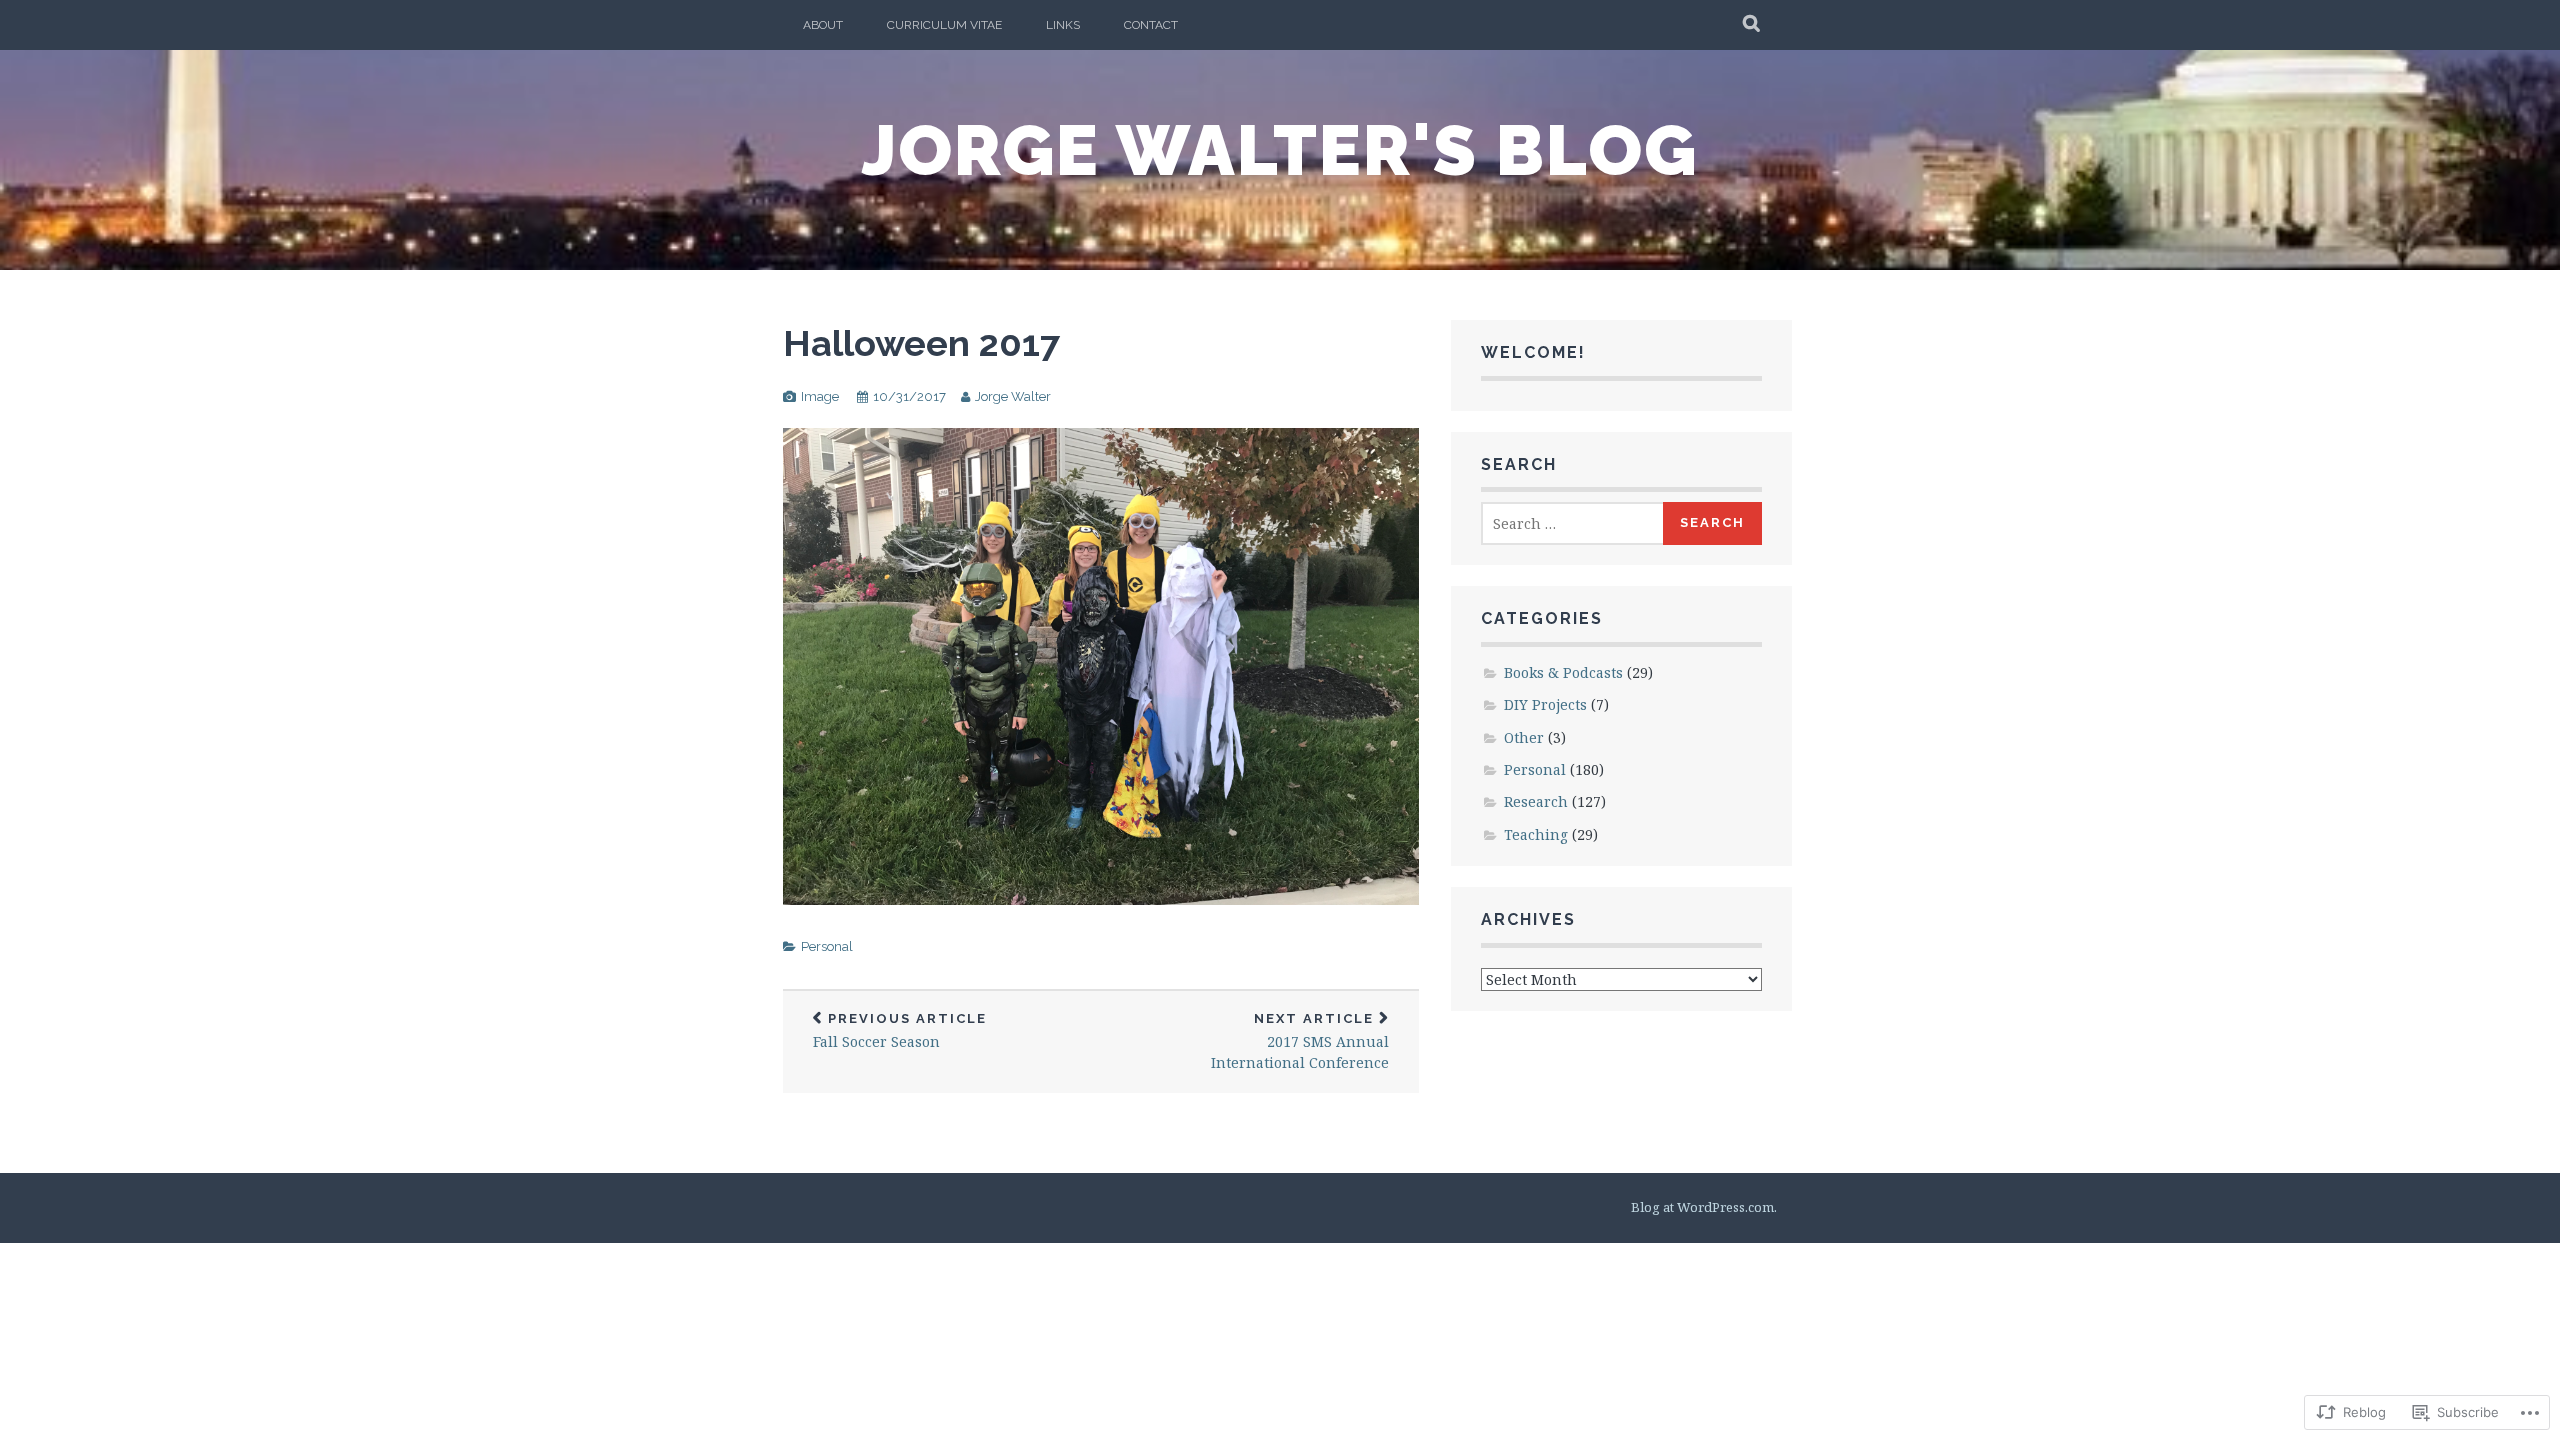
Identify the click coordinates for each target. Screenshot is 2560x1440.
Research (1536, 801)
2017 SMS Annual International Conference (1300, 1042)
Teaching (1536, 834)
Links (1063, 25)
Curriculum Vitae (944, 25)
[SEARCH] (1752, 25)
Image (820, 396)
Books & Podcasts (1563, 672)
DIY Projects (1545, 704)
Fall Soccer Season (900, 1031)
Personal (827, 946)
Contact (1151, 25)
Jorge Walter (1013, 396)
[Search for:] (1573, 523)
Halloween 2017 (921, 343)
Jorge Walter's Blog (1280, 150)
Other (1524, 737)
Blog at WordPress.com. (1704, 1207)
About (823, 25)
